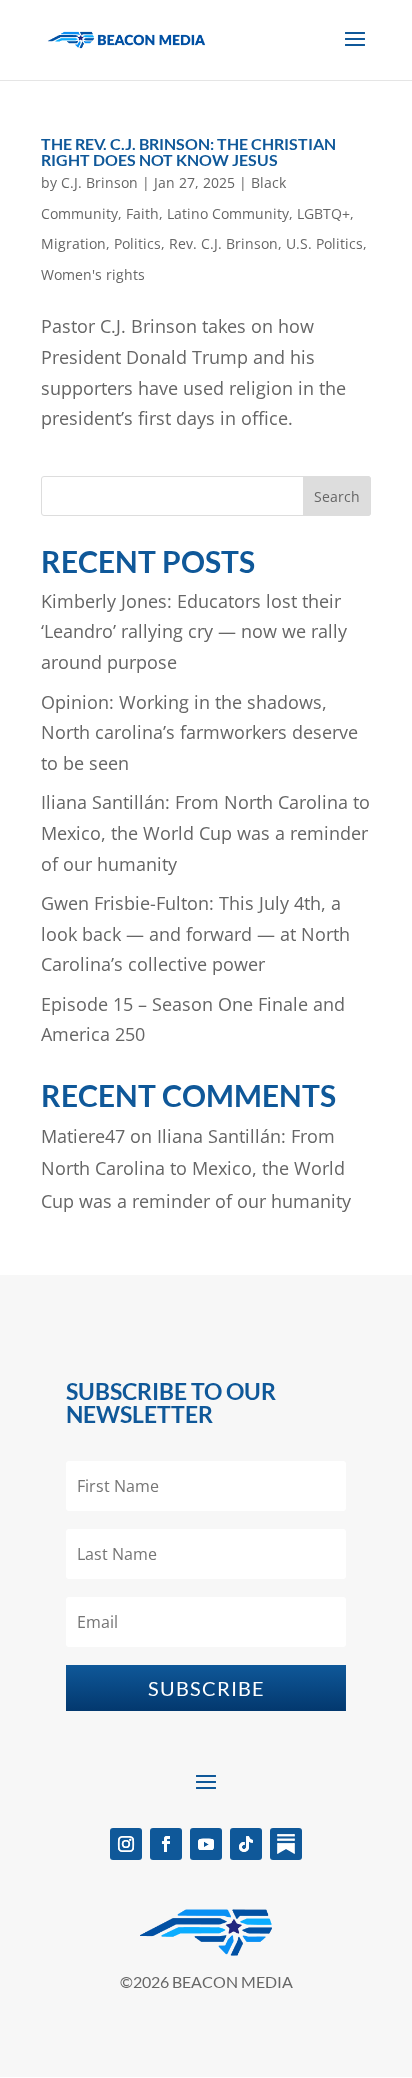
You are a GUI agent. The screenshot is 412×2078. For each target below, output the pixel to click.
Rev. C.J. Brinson (223, 243)
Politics (137, 243)
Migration (73, 243)
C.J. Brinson (99, 182)
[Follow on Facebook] (166, 1844)
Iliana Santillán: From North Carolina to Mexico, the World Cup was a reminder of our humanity (205, 832)
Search (337, 496)
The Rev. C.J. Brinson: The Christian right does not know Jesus (188, 151)
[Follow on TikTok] (246, 1844)
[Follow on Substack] (286, 1844)
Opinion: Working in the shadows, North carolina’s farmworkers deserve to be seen (199, 732)
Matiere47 (83, 1136)
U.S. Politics (324, 243)
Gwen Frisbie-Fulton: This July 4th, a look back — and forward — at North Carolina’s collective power (195, 933)
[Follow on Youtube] (206, 1844)
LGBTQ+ (323, 213)
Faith (142, 213)
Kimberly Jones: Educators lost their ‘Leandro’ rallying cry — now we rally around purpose (194, 631)
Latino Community (228, 213)
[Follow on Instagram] (126, 1844)
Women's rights (93, 274)
